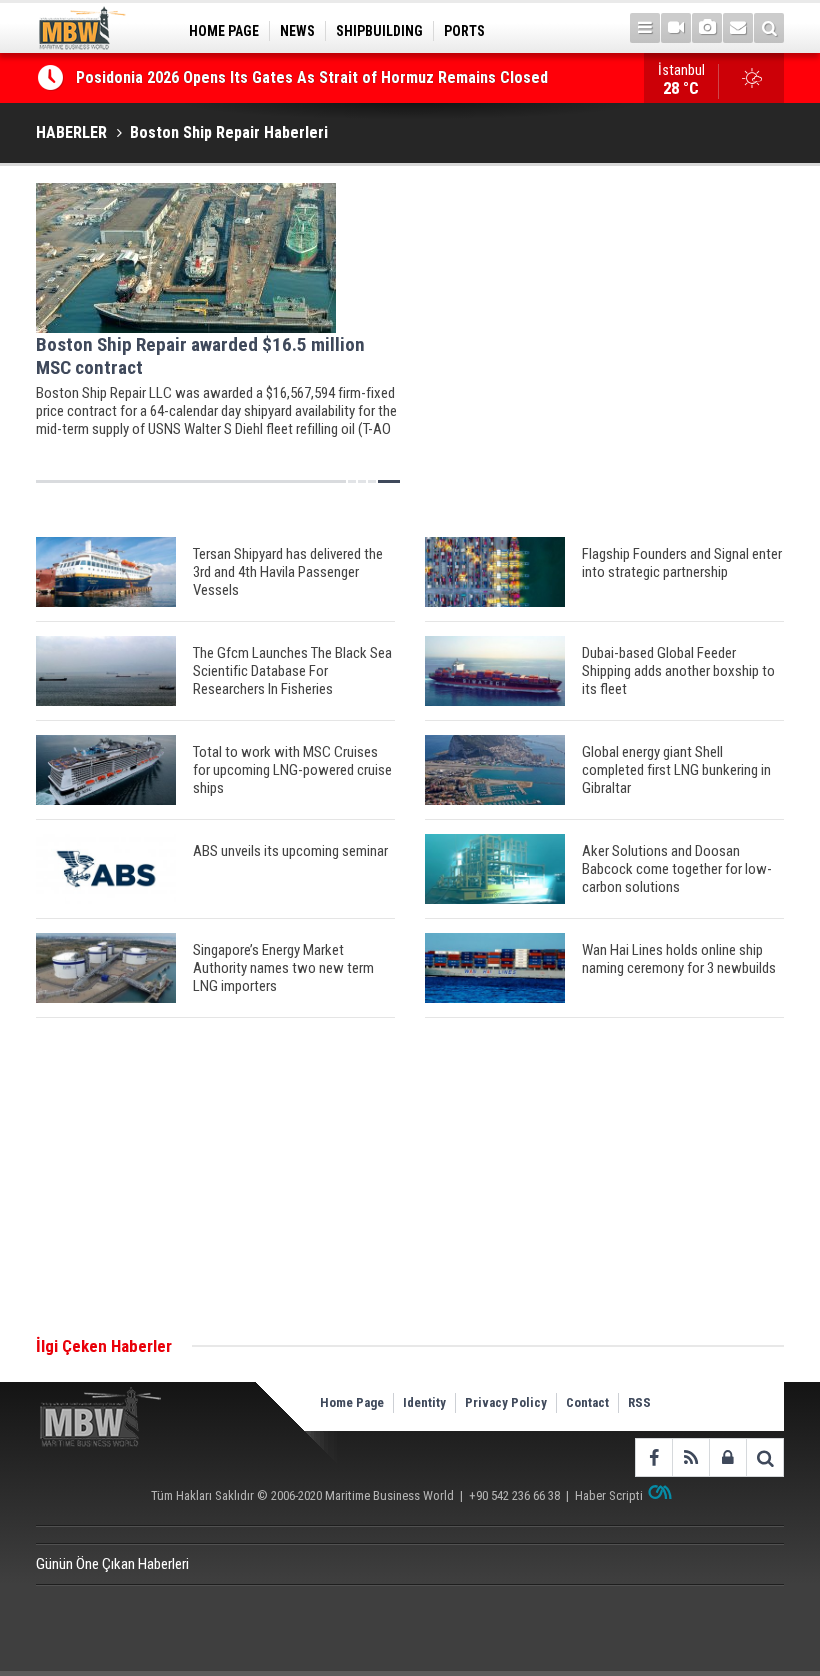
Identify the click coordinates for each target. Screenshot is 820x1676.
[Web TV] (676, 28)
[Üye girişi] (727, 1457)
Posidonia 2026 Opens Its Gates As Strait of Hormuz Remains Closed (314, 77)
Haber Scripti (609, 1495)
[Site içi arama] (769, 28)
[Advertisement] (410, 1178)
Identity (424, 1402)
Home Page (352, 1402)
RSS (639, 1402)
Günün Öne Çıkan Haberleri (112, 1564)
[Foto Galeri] (707, 28)
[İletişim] (738, 28)
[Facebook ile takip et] (653, 1457)
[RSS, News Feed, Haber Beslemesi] (690, 1457)
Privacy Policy (506, 1402)
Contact (587, 1402)
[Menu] (645, 28)
